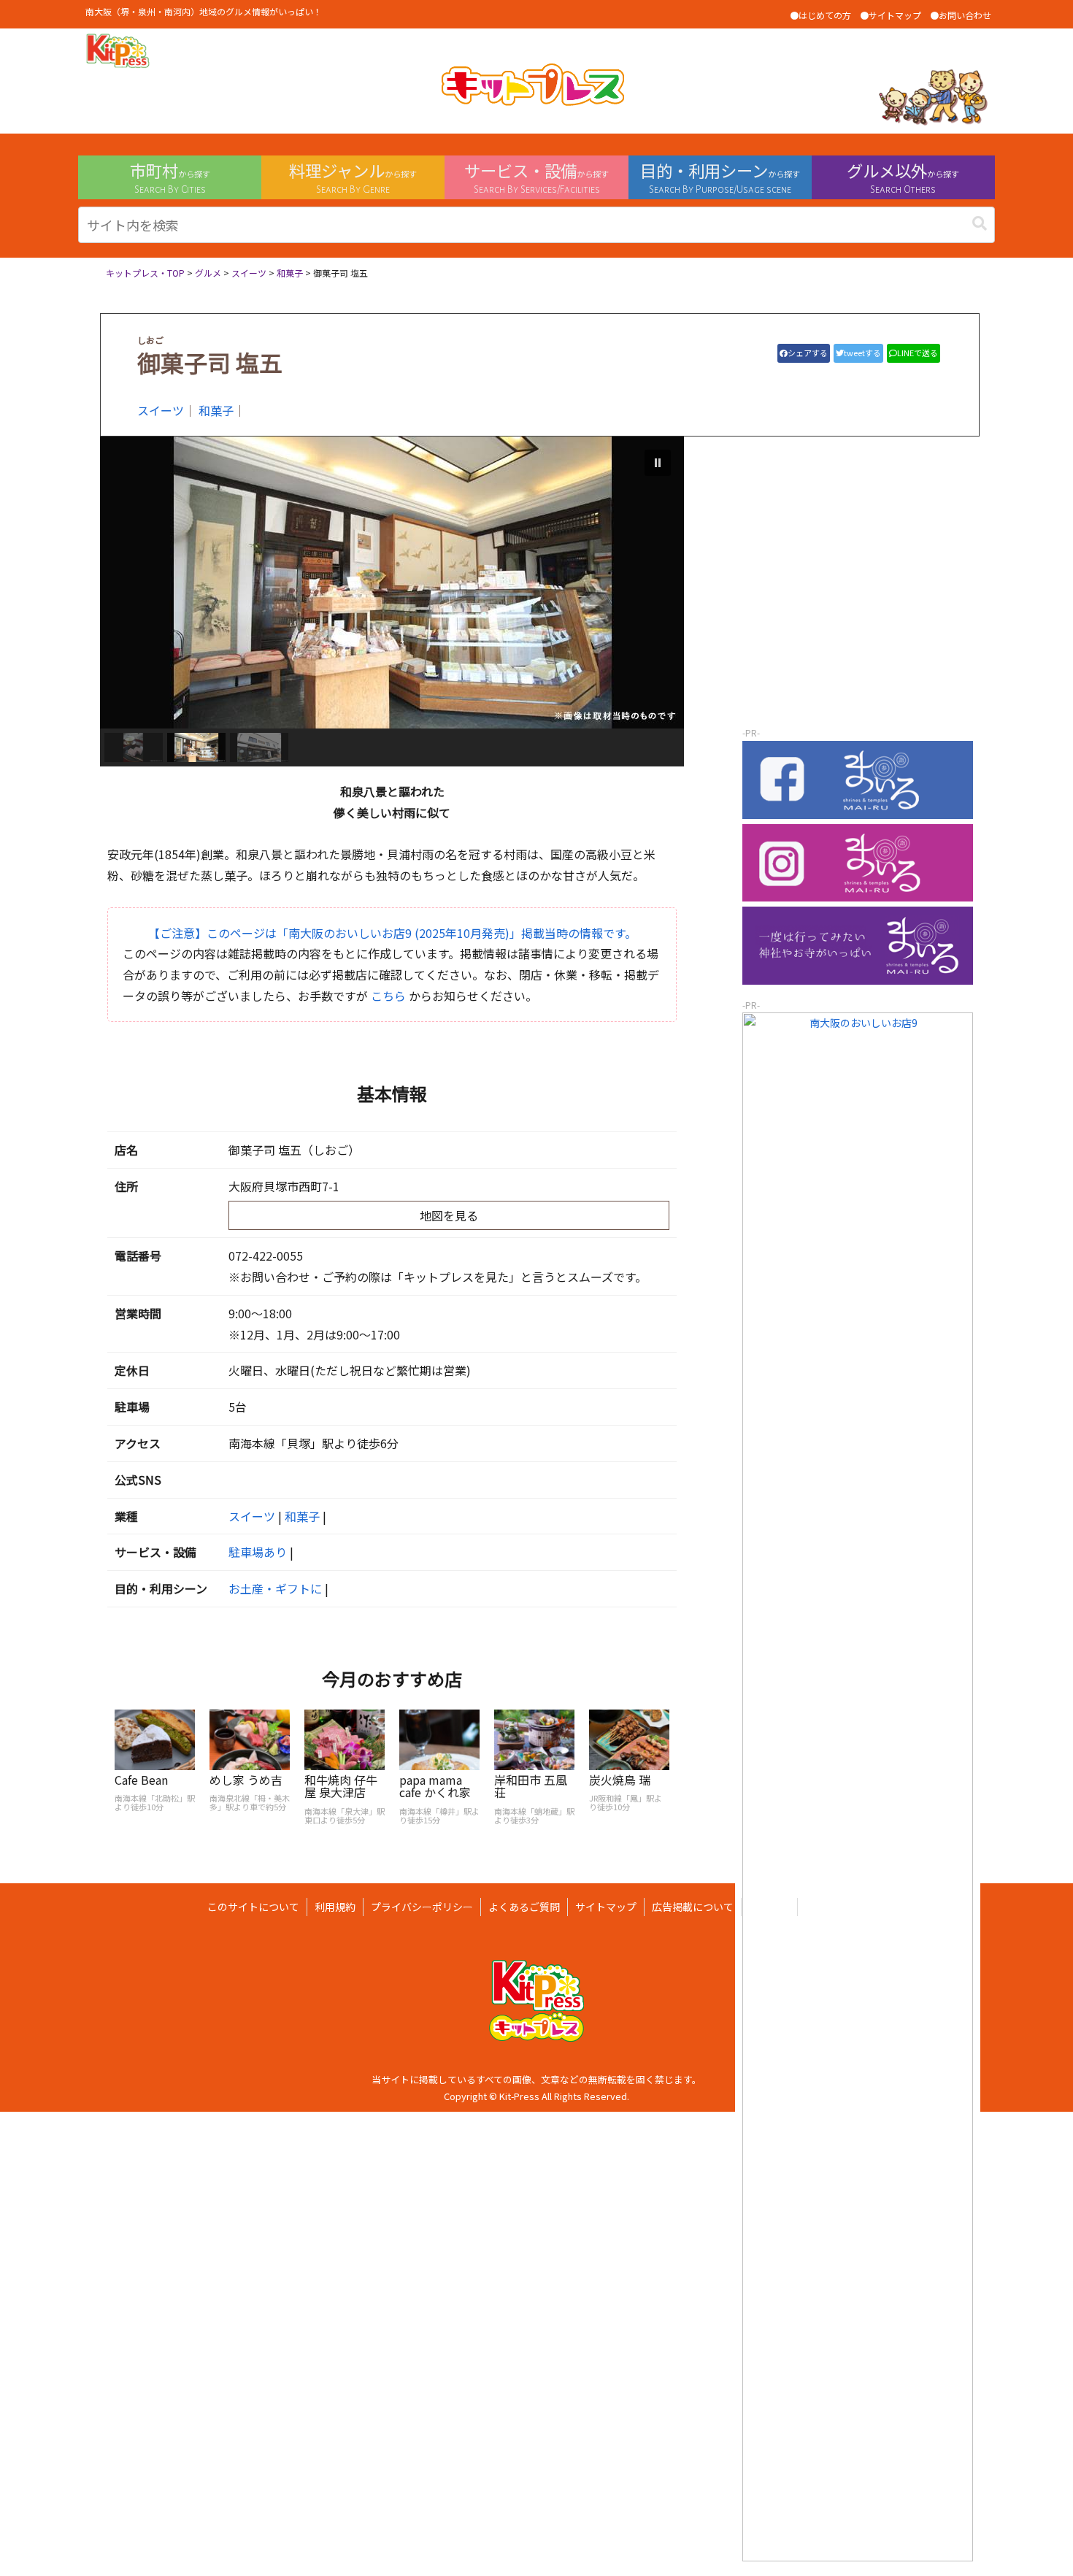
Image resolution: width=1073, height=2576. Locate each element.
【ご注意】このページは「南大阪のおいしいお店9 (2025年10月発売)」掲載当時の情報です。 (392, 933)
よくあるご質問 (524, 1907)
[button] (980, 223)
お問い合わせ (836, 1907)
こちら (388, 996)
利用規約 (335, 1907)
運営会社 (769, 1907)
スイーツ (161, 410)
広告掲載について (693, 1907)
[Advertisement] (858, 630)
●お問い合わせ (961, 15)
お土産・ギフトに (275, 1588)
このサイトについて (253, 1907)
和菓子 (216, 410)
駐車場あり (258, 1552)
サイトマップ (606, 1907)
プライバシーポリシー (422, 1907)
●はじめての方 (820, 15)
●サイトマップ (891, 15)
